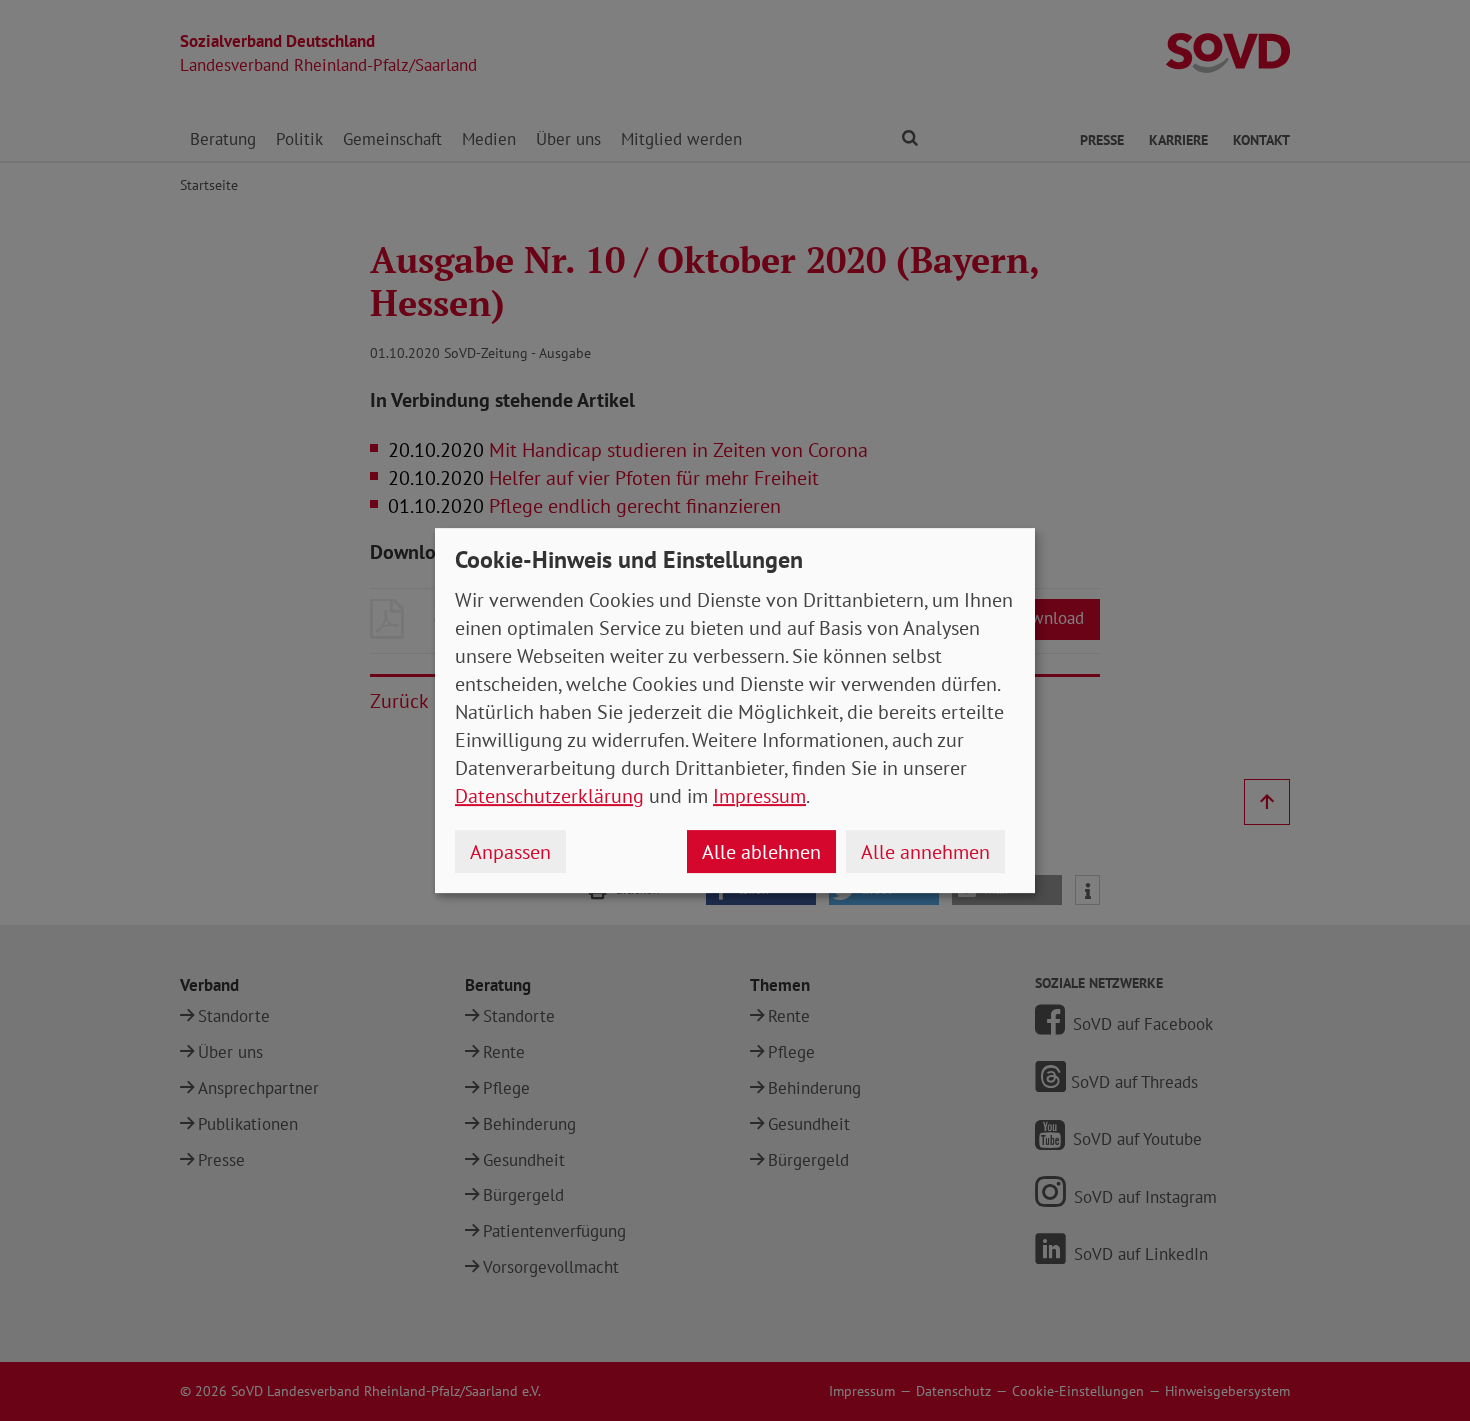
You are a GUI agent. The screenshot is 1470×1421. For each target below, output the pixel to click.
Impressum (759, 796)
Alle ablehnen (761, 852)
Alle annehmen (925, 852)
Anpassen (510, 852)
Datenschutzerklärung (549, 796)
